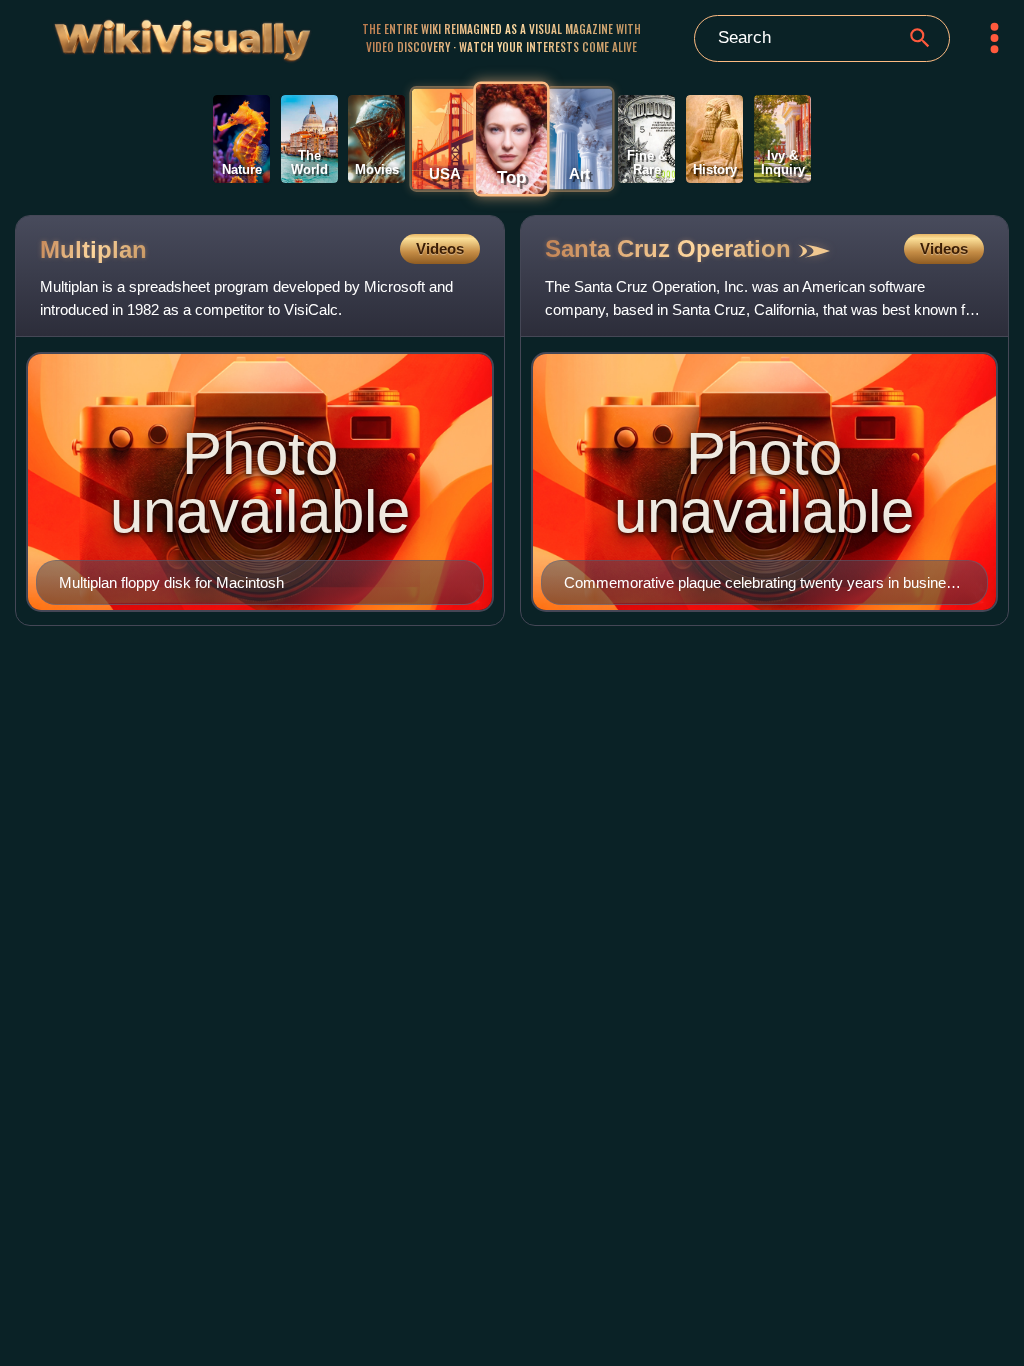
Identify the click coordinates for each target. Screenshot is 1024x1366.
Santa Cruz (668, 248)
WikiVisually (147, 35)
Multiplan (93, 249)
